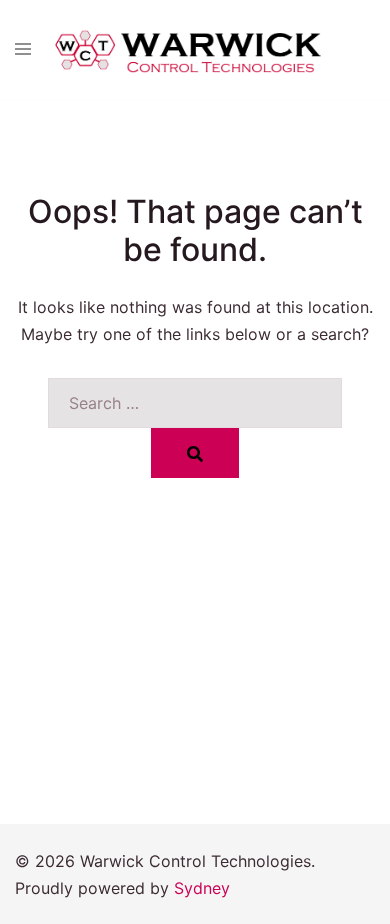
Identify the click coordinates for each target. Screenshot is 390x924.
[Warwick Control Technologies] (186, 48)
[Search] (195, 453)
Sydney (202, 888)
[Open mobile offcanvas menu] (23, 50)
